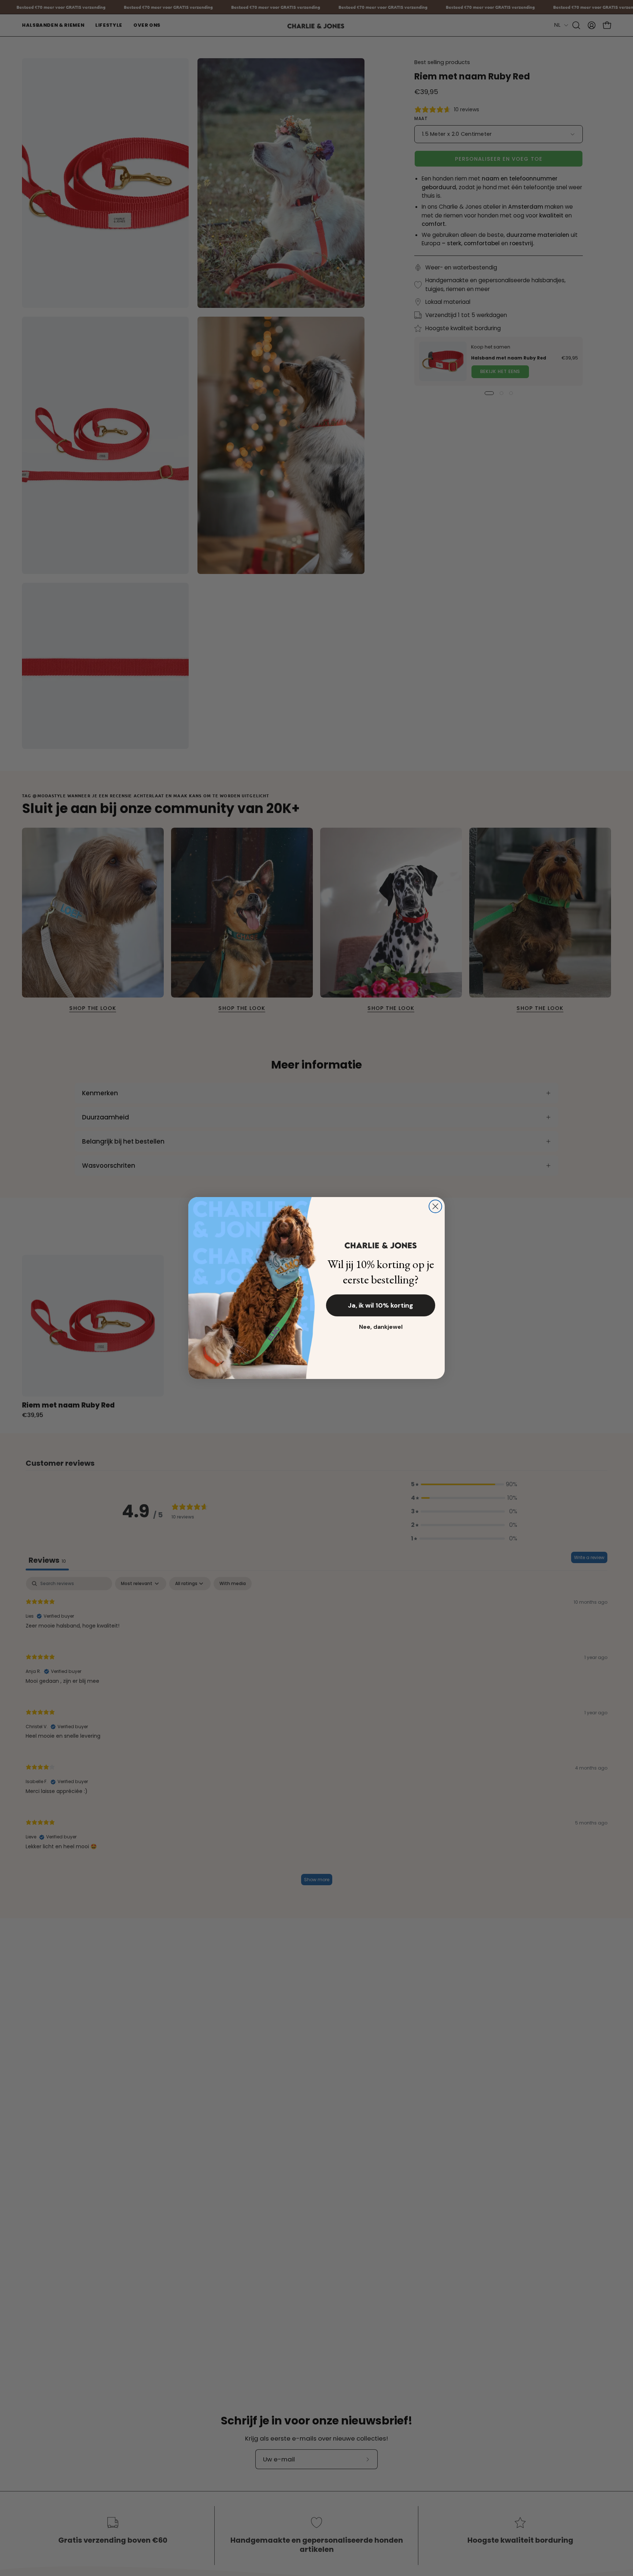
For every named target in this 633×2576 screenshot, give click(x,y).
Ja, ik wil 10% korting (381, 1305)
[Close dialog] (435, 1206)
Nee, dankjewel (381, 1327)
